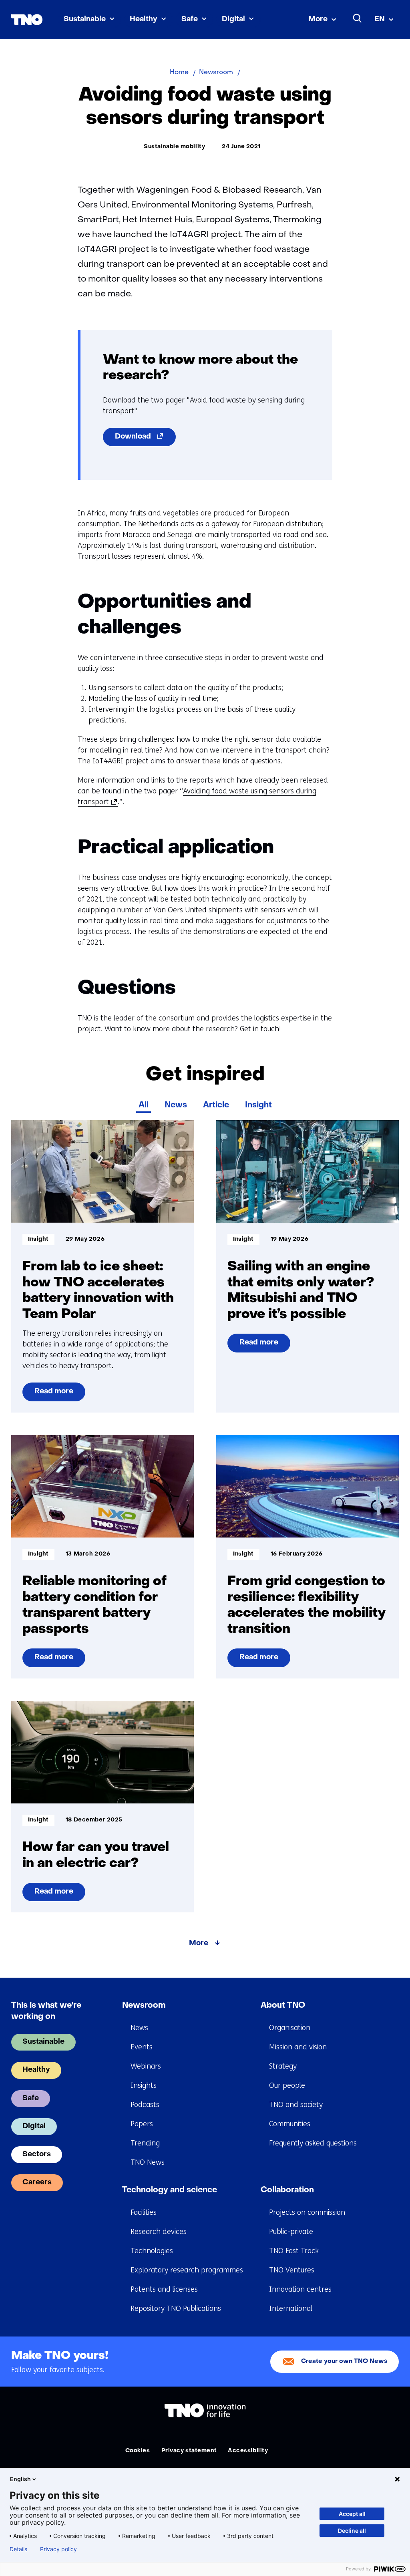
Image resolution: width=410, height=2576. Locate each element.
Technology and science (170, 2190)
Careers (37, 2183)
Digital (233, 19)
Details (18, 2549)
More (318, 19)
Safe (190, 19)
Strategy (283, 2066)
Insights (144, 2085)
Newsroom (144, 2006)
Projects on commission (307, 2212)
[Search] (358, 18)
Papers (142, 2124)
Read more (55, 1395)
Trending (145, 2143)
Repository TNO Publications (176, 2308)
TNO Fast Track (294, 2251)
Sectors (37, 2154)
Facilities (144, 2212)
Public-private (291, 2232)
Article (216, 1105)
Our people (287, 2085)
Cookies (138, 2451)
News (176, 1105)
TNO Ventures (292, 2270)
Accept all (352, 2514)
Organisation (290, 2028)
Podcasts (145, 2105)
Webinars (146, 2066)
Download (145, 440)
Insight (258, 1105)
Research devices (159, 2232)
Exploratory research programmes (187, 2270)
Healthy (144, 19)
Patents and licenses (164, 2289)
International (291, 2308)
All (144, 1105)
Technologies (152, 2251)
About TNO (283, 2006)
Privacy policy (58, 2549)
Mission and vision (298, 2047)
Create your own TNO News (344, 2362)
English (20, 2479)
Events (142, 2047)
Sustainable (85, 19)
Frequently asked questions (313, 2143)
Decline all (352, 2531)
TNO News (148, 2162)
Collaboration (287, 2190)
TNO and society (296, 2105)
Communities (290, 2124)
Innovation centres (300, 2289)
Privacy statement (189, 2451)
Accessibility (248, 2451)
